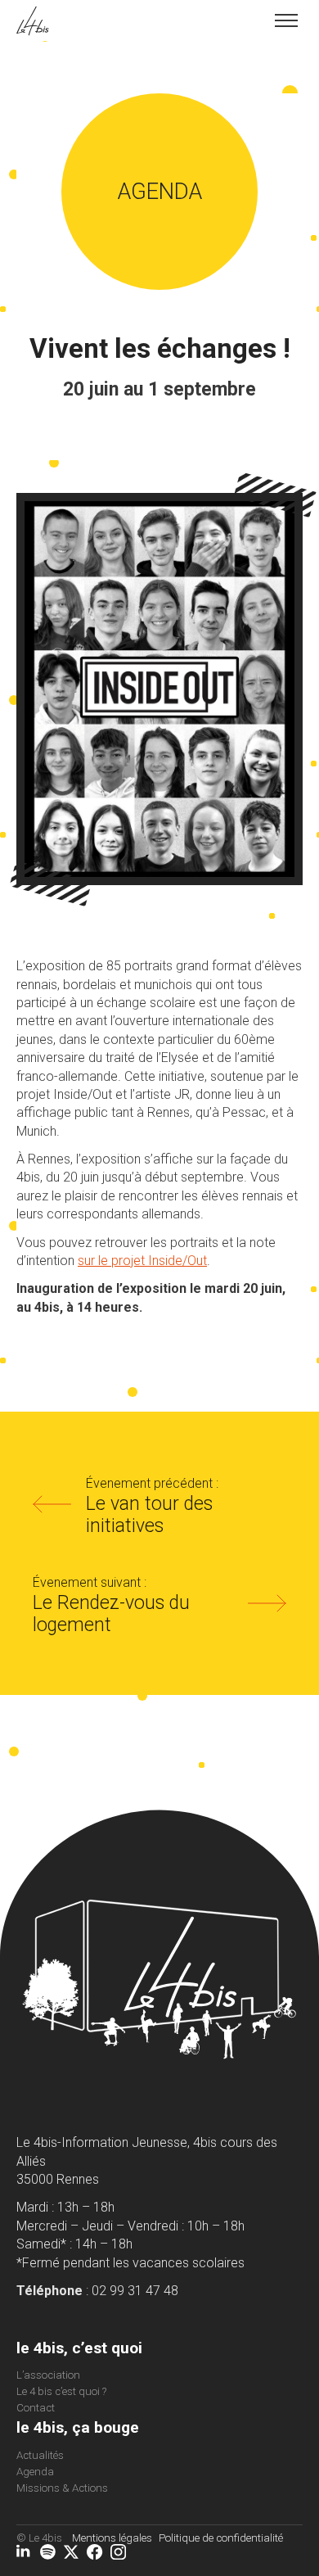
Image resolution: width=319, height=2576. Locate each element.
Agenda (35, 2472)
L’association (48, 2375)
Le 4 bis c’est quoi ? (61, 2391)
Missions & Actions (62, 2488)
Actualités (40, 2455)
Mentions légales (112, 2538)
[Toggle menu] (286, 20)
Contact (36, 2408)
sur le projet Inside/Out (142, 1261)
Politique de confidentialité (221, 2538)
